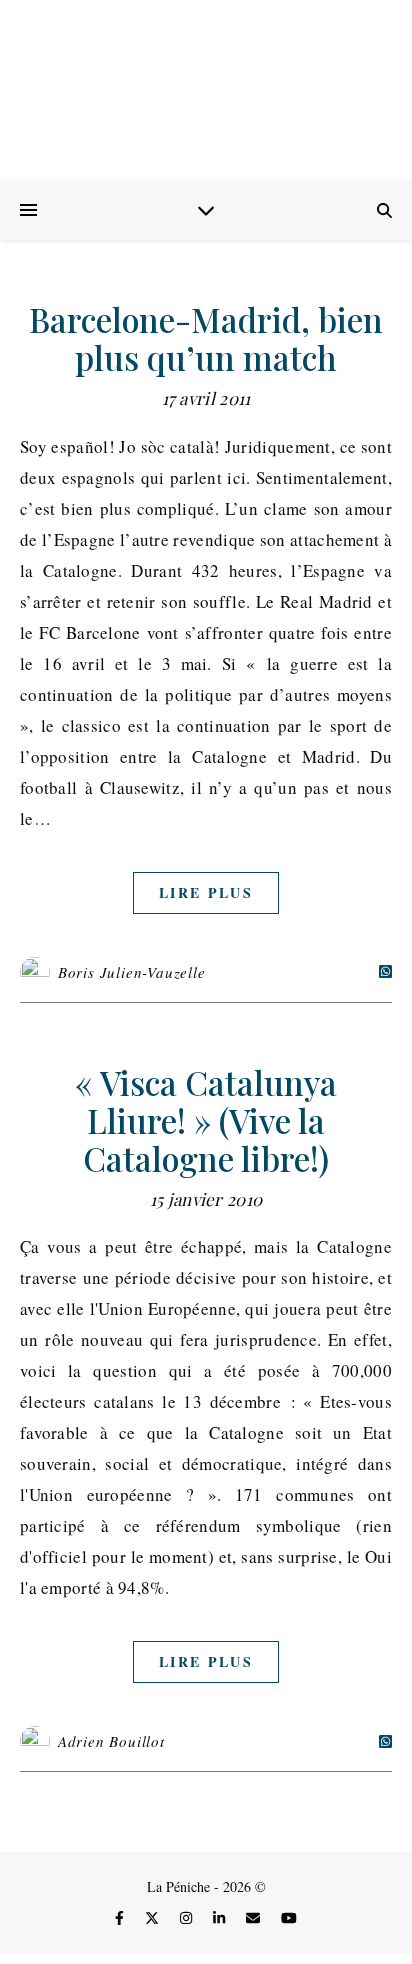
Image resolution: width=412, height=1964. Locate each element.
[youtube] (289, 1917)
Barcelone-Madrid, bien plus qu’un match (206, 338)
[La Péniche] (206, 90)
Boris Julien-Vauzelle (132, 972)
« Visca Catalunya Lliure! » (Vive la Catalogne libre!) (206, 1120)
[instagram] (188, 1917)
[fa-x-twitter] (154, 1917)
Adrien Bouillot (111, 1741)
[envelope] (255, 1917)
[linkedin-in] (221, 1917)
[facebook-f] (121, 1917)
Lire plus (206, 892)
